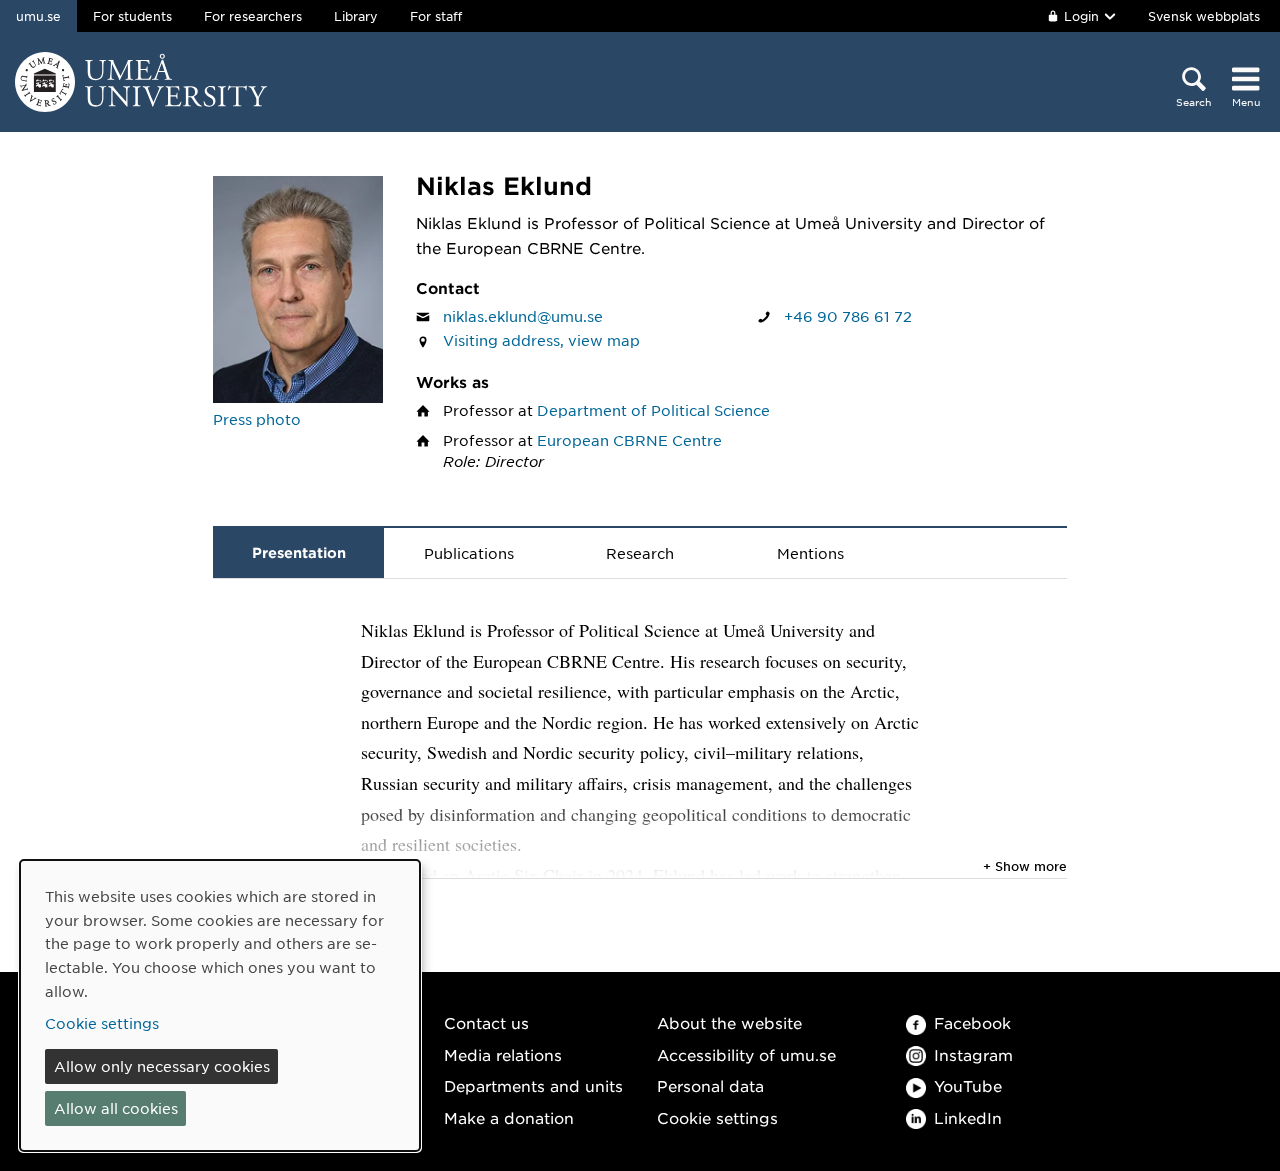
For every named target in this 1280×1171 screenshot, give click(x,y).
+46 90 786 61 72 (848, 316)
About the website (729, 1022)
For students (132, 16)
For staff (436, 16)
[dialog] (220, 1005)
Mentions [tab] (810, 553)
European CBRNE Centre (629, 440)
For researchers (253, 16)
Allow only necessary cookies (162, 1066)
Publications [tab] (469, 553)
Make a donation (509, 1117)
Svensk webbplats (1204, 16)
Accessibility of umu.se (746, 1054)
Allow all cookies (116, 1108)
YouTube (968, 1085)
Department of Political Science (653, 410)
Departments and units (533, 1085)
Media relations (503, 1054)
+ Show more (1025, 866)
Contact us (486, 1022)
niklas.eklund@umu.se (523, 316)
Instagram (973, 1054)
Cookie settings (717, 1117)
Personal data (710, 1085)
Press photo (257, 419)
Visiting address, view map (541, 340)
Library (356, 16)
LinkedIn (968, 1117)
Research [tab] (640, 553)
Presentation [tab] (299, 552)
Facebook (972, 1022)
